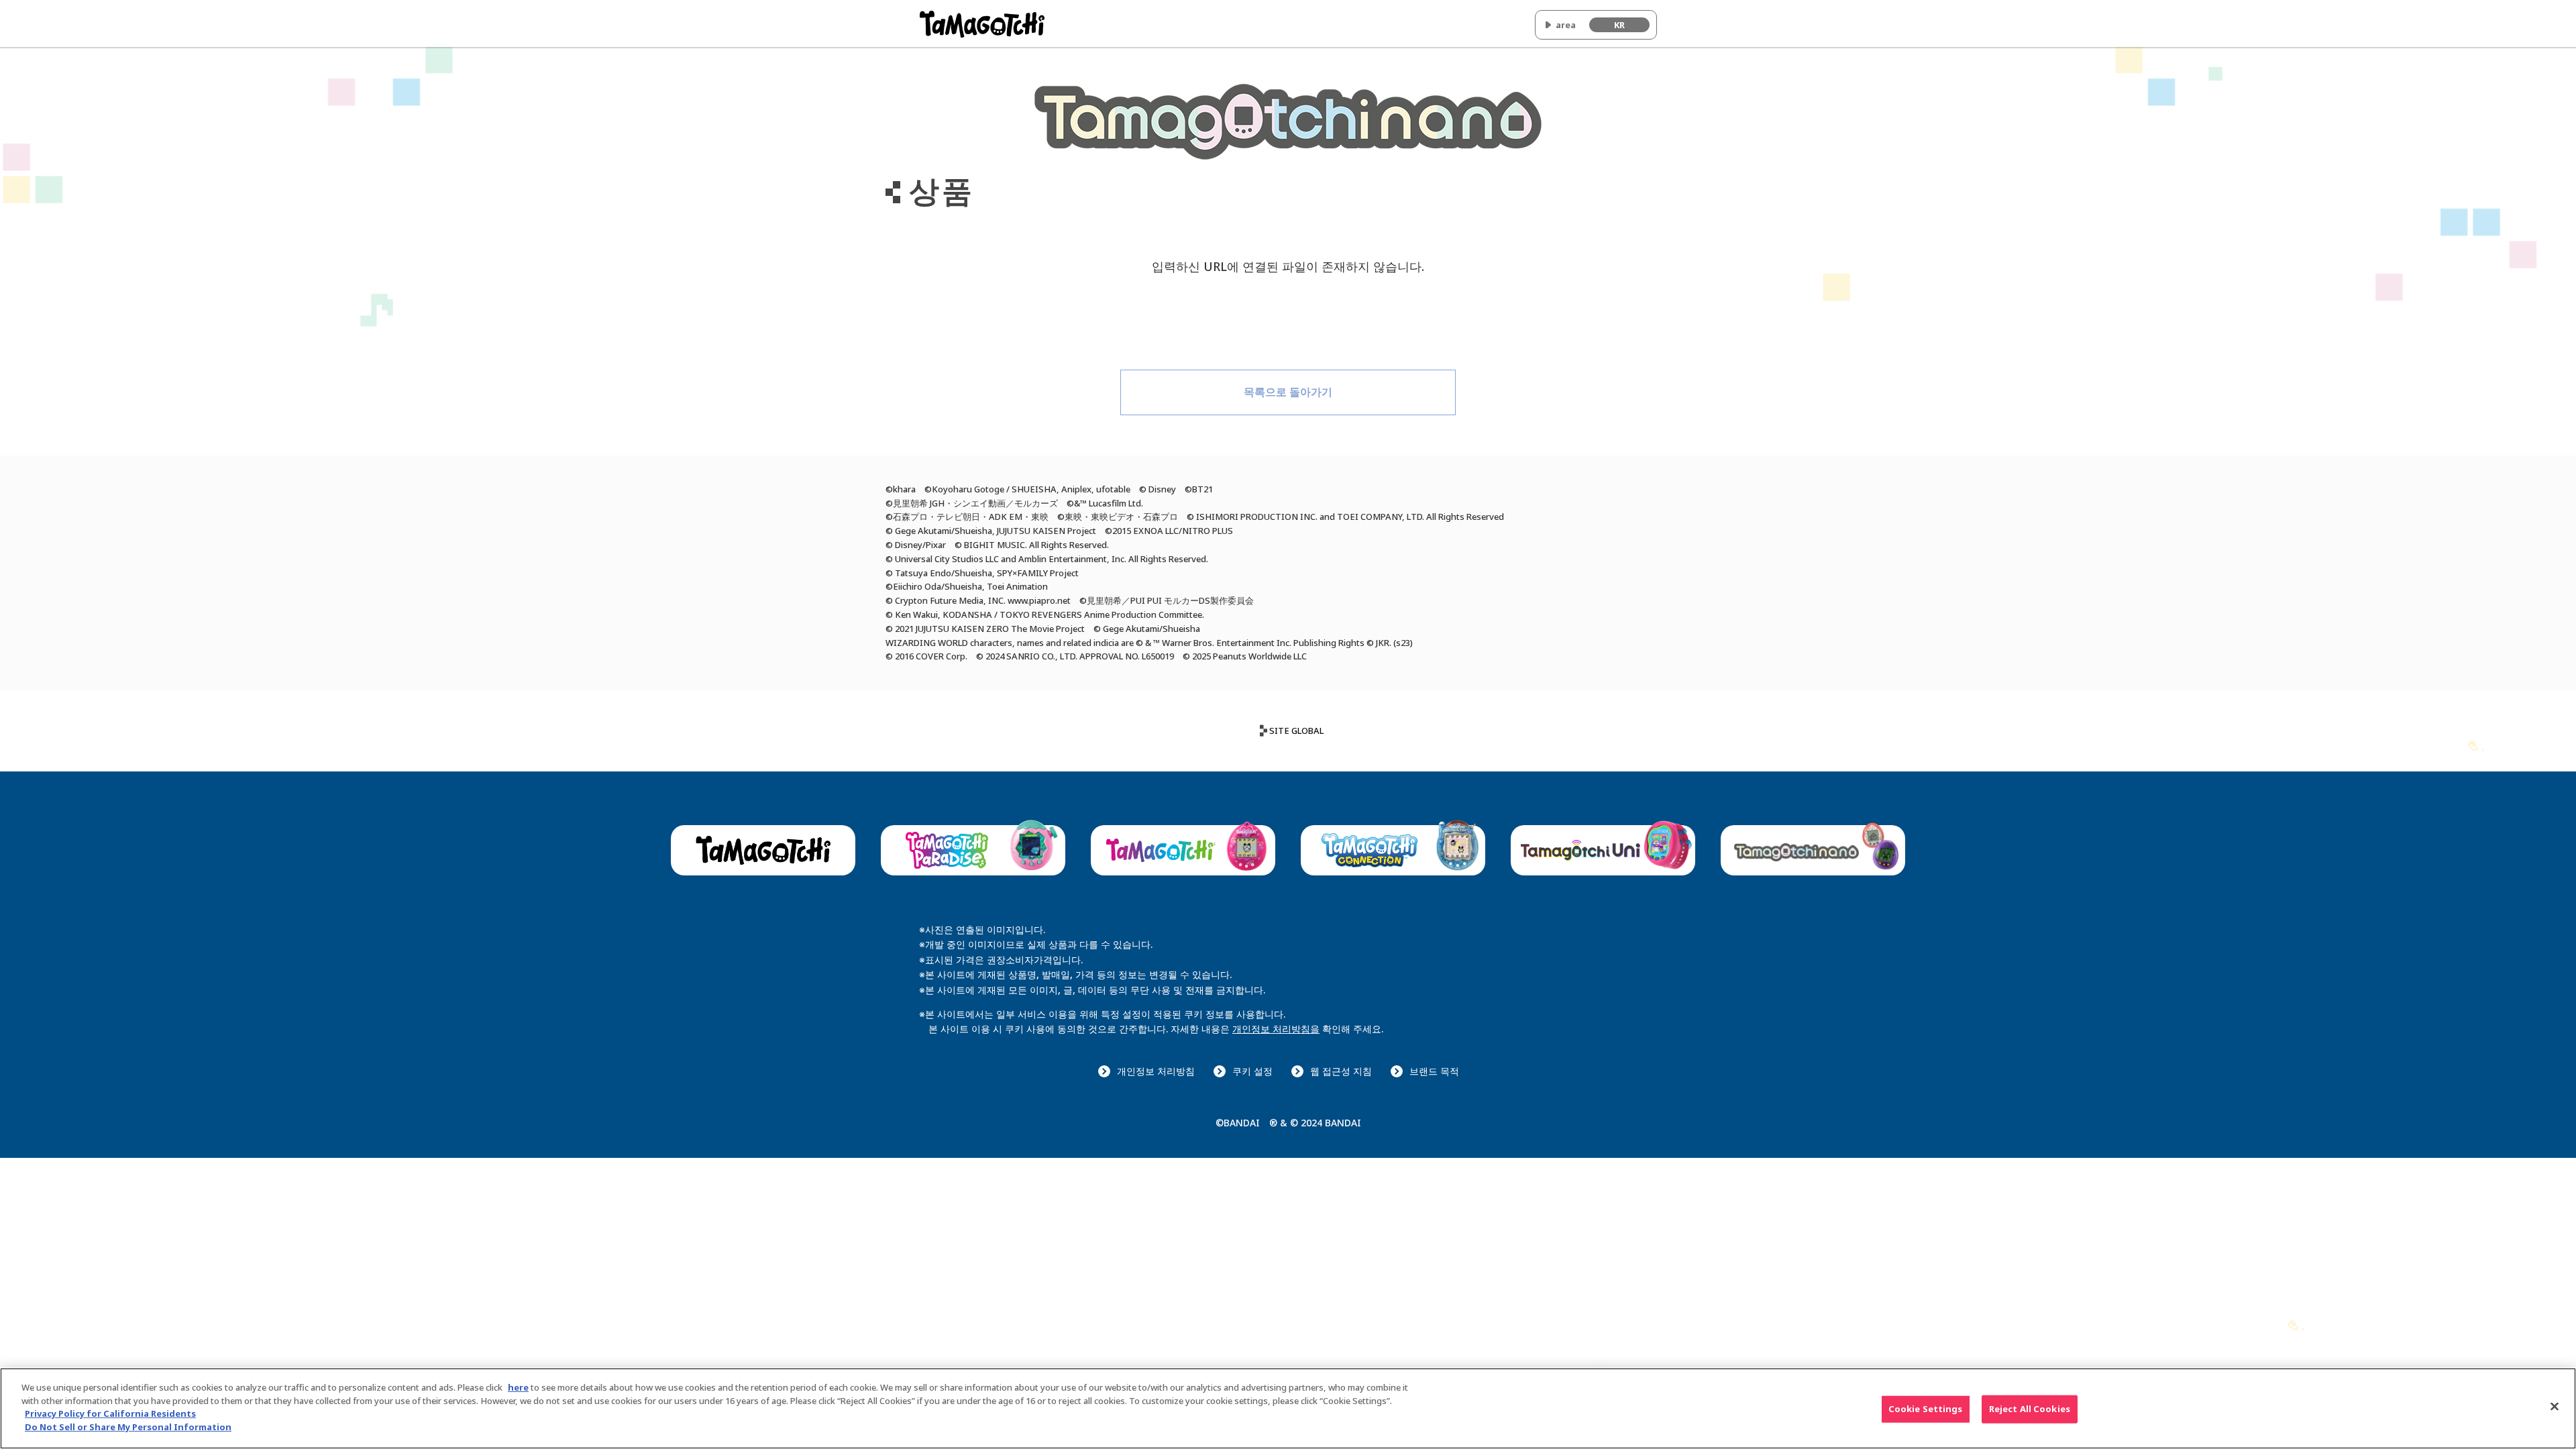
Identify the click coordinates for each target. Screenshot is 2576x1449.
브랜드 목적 (1434, 1071)
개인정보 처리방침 (1156, 1071)
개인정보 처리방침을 (1276, 1029)
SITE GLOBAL (1296, 731)
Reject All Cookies (2030, 1409)
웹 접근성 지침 (1341, 1071)
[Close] (2555, 1407)
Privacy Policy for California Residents (110, 1413)
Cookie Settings (1926, 1409)
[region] (1288, 1408)
